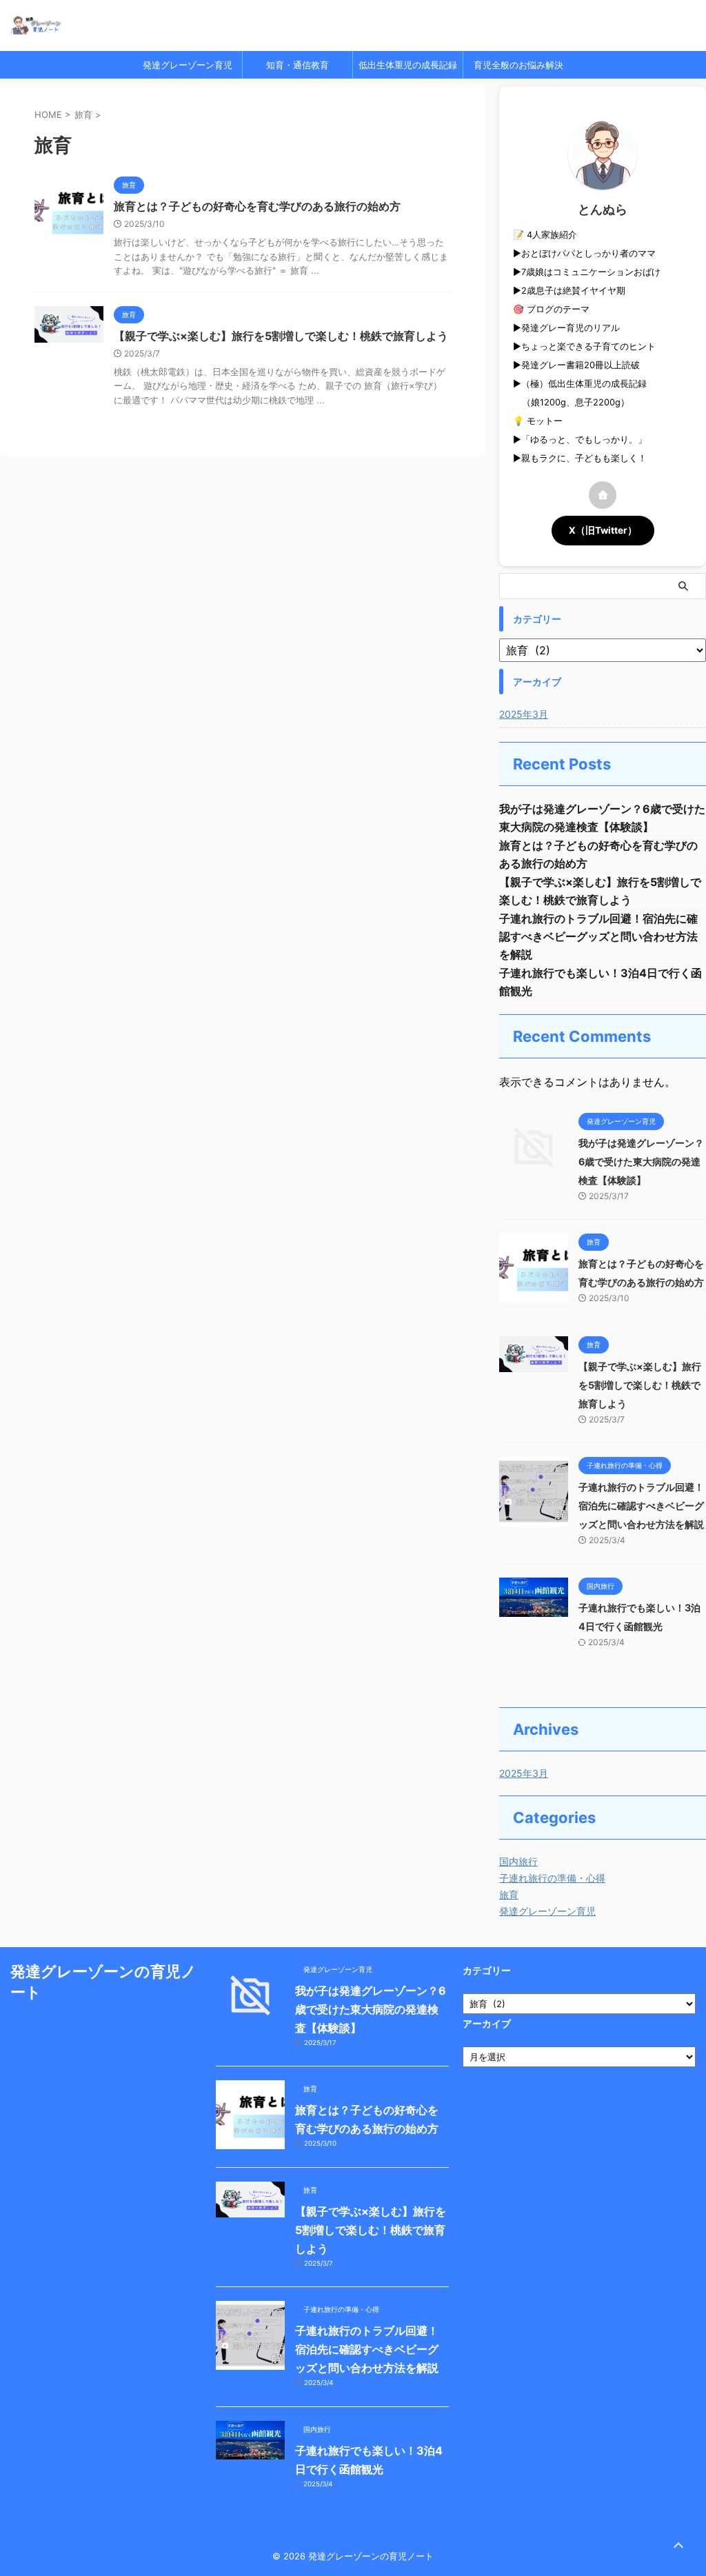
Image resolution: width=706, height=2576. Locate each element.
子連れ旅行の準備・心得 (552, 1878)
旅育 (509, 1894)
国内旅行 (518, 1861)
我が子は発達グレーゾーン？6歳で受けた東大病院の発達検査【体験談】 (641, 1161)
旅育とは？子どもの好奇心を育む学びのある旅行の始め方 (257, 206)
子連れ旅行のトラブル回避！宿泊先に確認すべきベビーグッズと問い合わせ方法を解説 (598, 936)
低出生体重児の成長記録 (408, 65)
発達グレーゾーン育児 (188, 65)
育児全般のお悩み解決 (518, 65)
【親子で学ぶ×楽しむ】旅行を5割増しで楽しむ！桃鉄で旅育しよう (281, 336)
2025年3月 (524, 714)
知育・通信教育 (297, 65)
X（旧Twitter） (603, 530)
